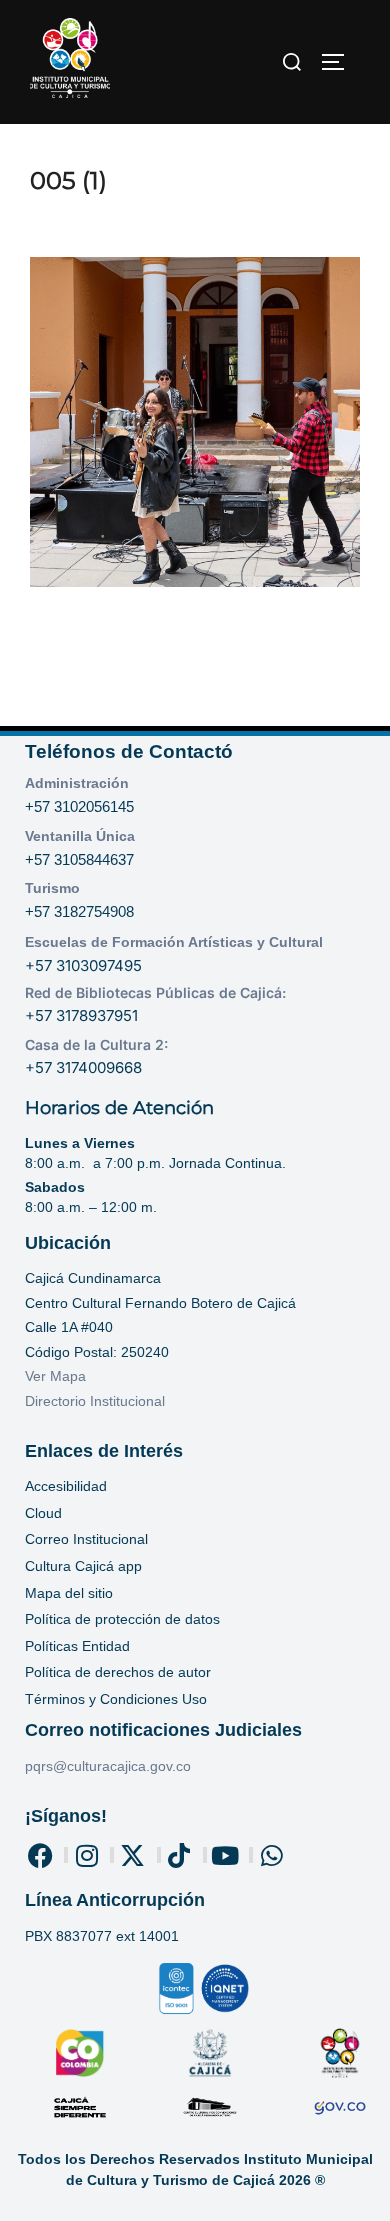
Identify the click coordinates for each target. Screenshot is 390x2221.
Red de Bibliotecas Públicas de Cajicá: (155, 992)
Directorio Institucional (97, 1401)
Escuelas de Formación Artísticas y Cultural (174, 942)
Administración (77, 783)
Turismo (52, 888)
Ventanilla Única (80, 836)
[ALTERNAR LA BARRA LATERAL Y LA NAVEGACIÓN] (340, 62)
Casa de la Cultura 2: (96, 1044)
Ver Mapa (55, 1376)
